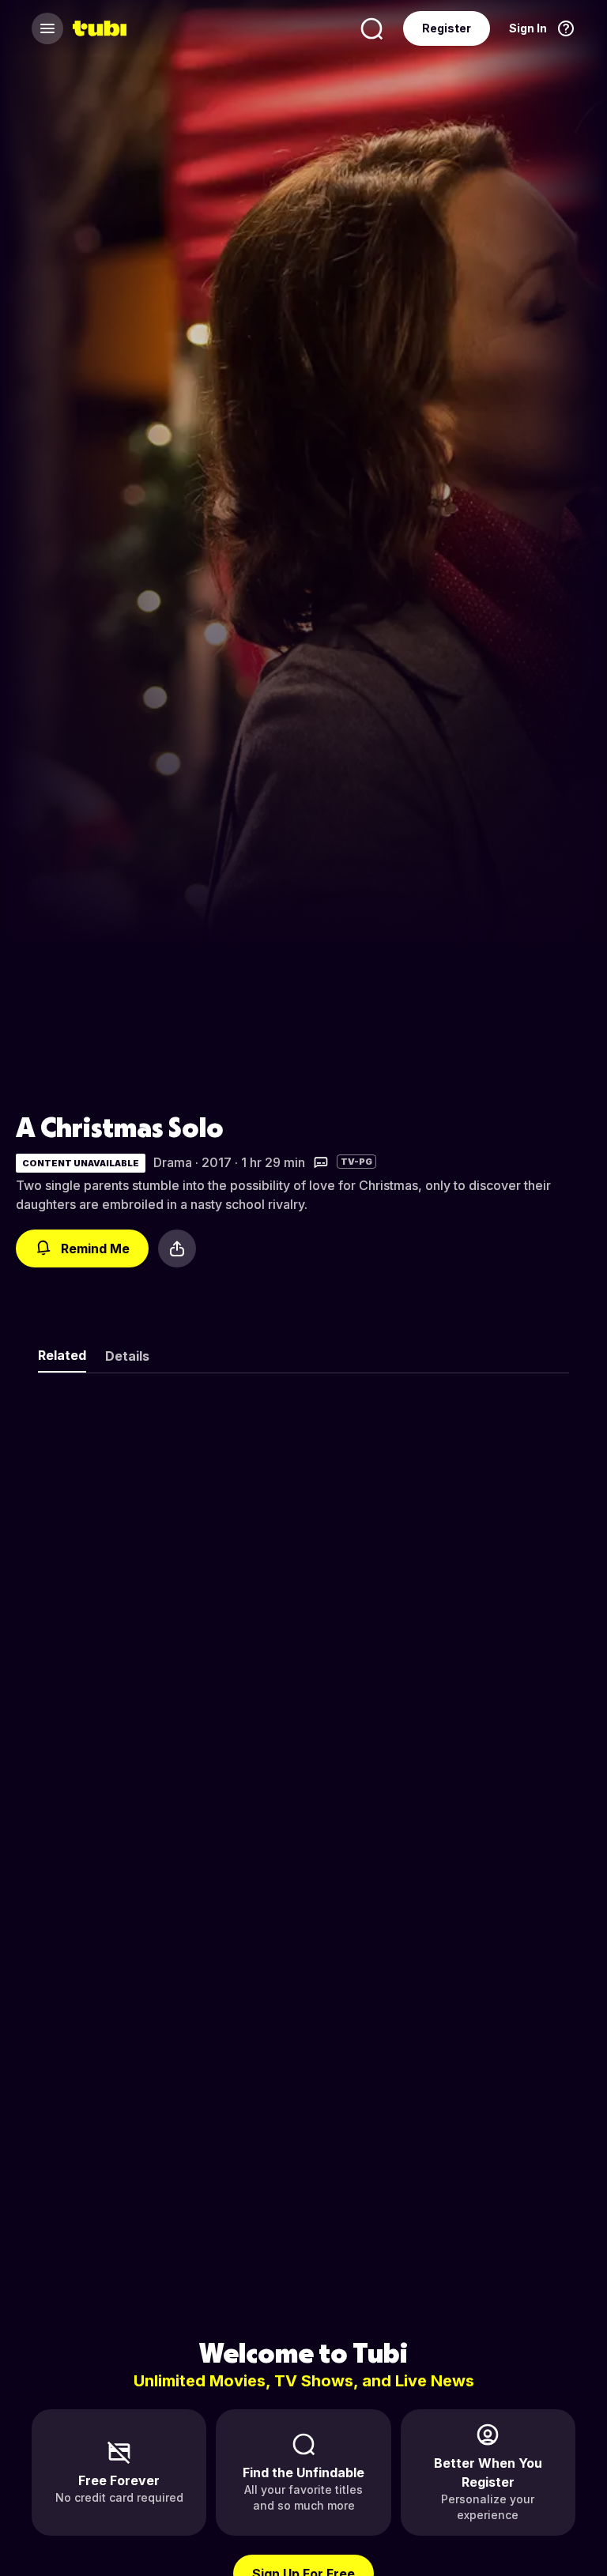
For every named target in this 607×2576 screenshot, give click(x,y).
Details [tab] (127, 1356)
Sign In (528, 28)
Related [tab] (62, 1355)
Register (447, 28)
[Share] (177, 1248)
